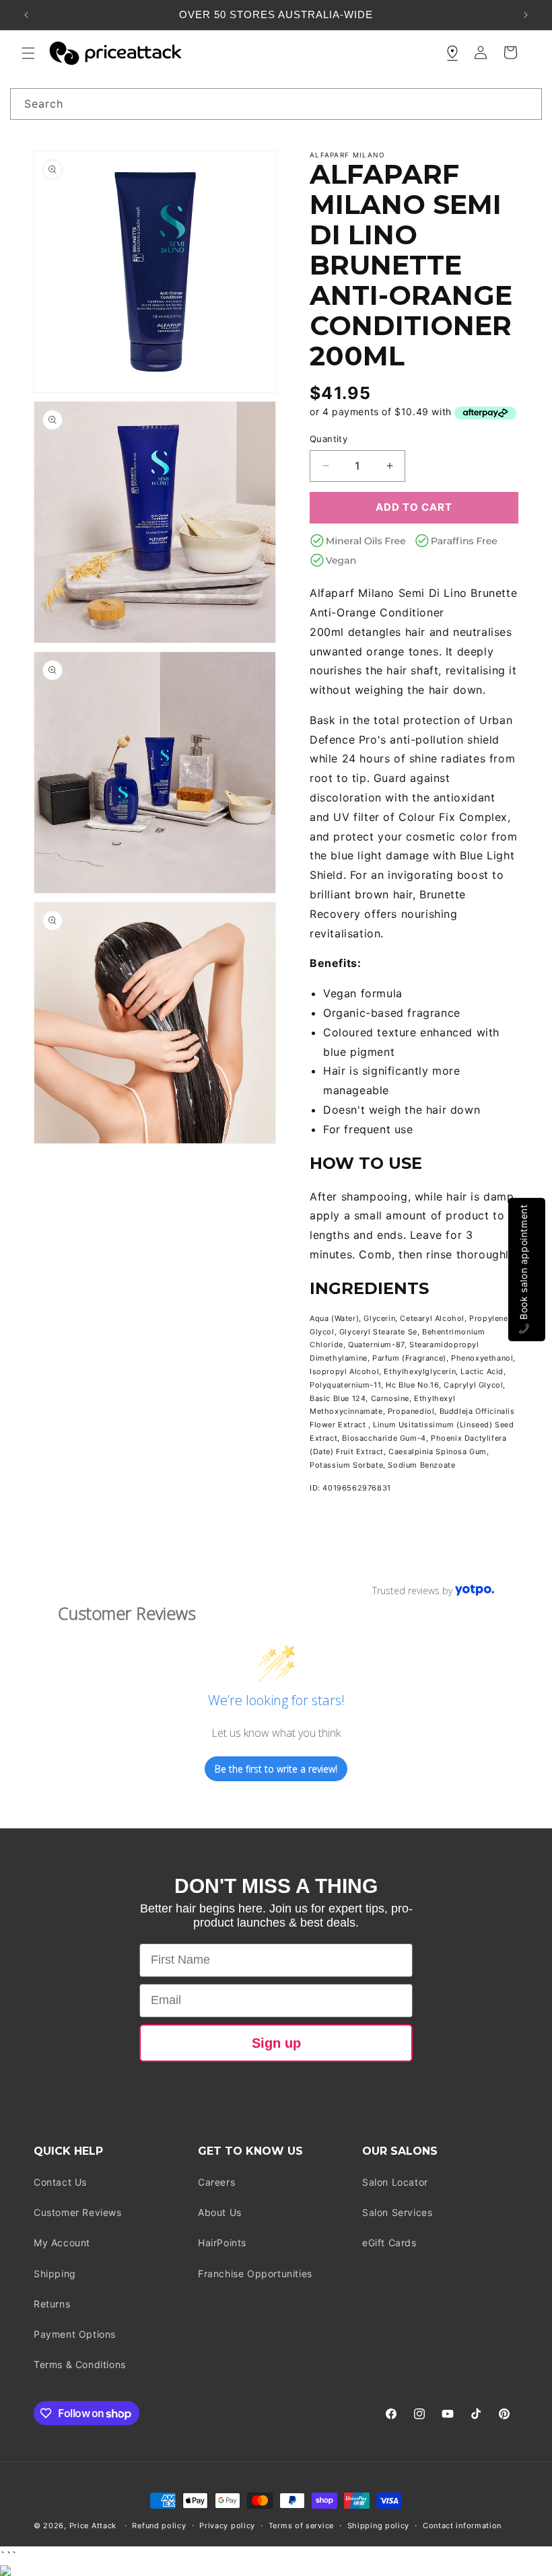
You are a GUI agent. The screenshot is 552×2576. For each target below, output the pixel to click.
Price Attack (93, 2526)
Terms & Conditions (80, 2364)
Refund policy (159, 2526)
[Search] (526, 104)
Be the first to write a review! (276, 1769)
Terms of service (301, 2526)
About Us (220, 2212)
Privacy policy (227, 2526)
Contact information (462, 2526)
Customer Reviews (78, 2212)
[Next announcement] (526, 15)
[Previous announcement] (26, 15)
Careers (216, 2182)
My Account (62, 2243)
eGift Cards (389, 2243)
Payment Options (75, 2334)
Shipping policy (379, 2526)
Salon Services (397, 2212)
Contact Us (60, 2182)
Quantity (329, 439)
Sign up (276, 2043)
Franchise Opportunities (255, 2274)
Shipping (55, 2274)
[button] (28, 53)
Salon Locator (395, 2182)
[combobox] (276, 104)
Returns (52, 2304)
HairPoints (222, 2243)
